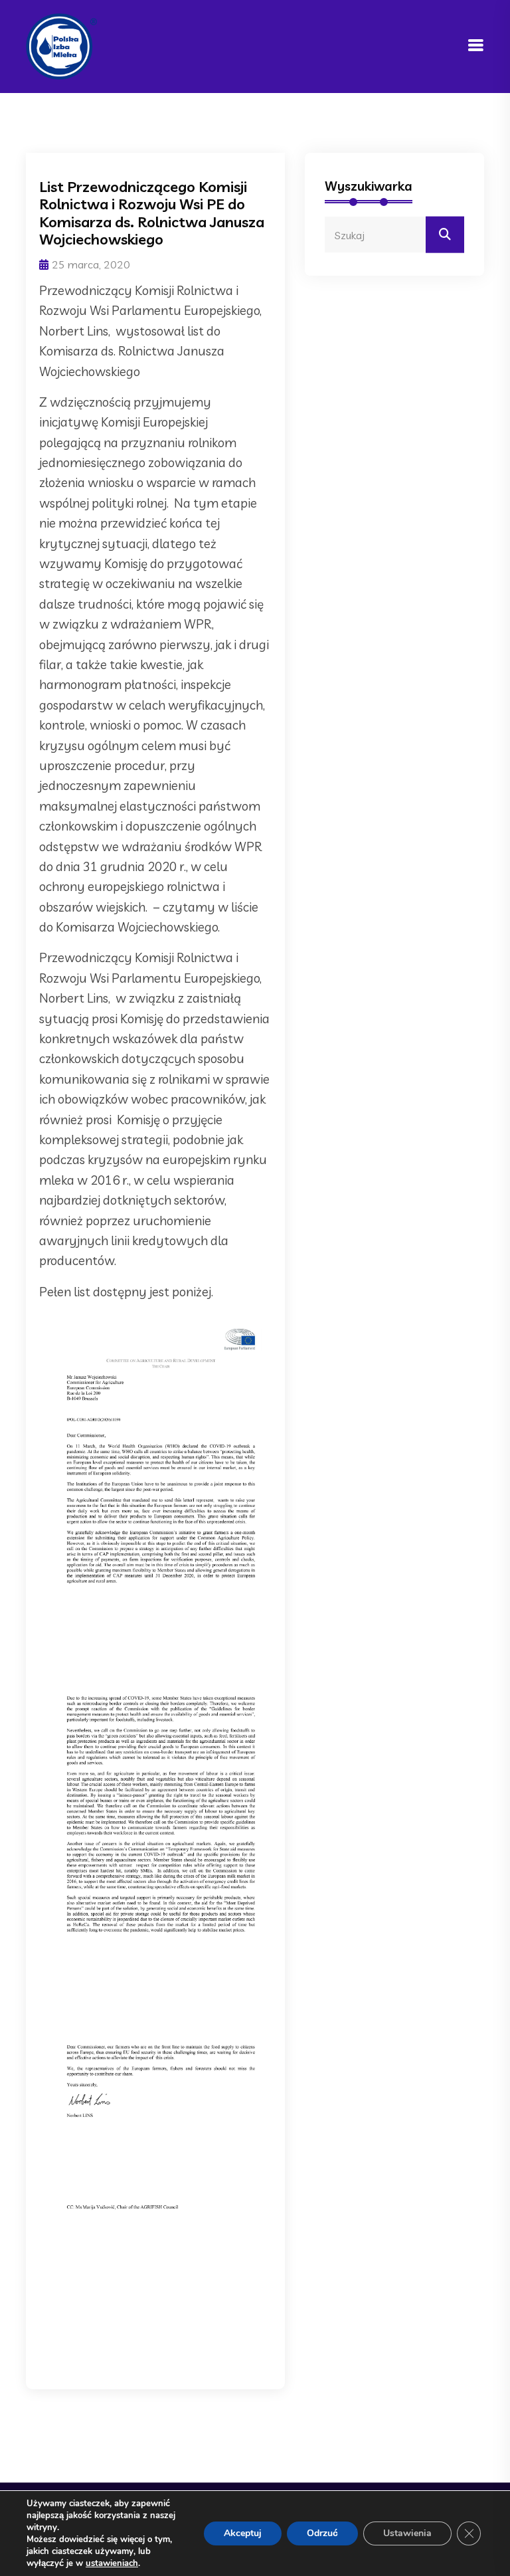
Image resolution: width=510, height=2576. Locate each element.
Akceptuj (243, 2533)
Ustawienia (407, 2533)
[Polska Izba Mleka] (61, 45)
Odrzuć (322, 2533)
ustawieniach (112, 2563)
